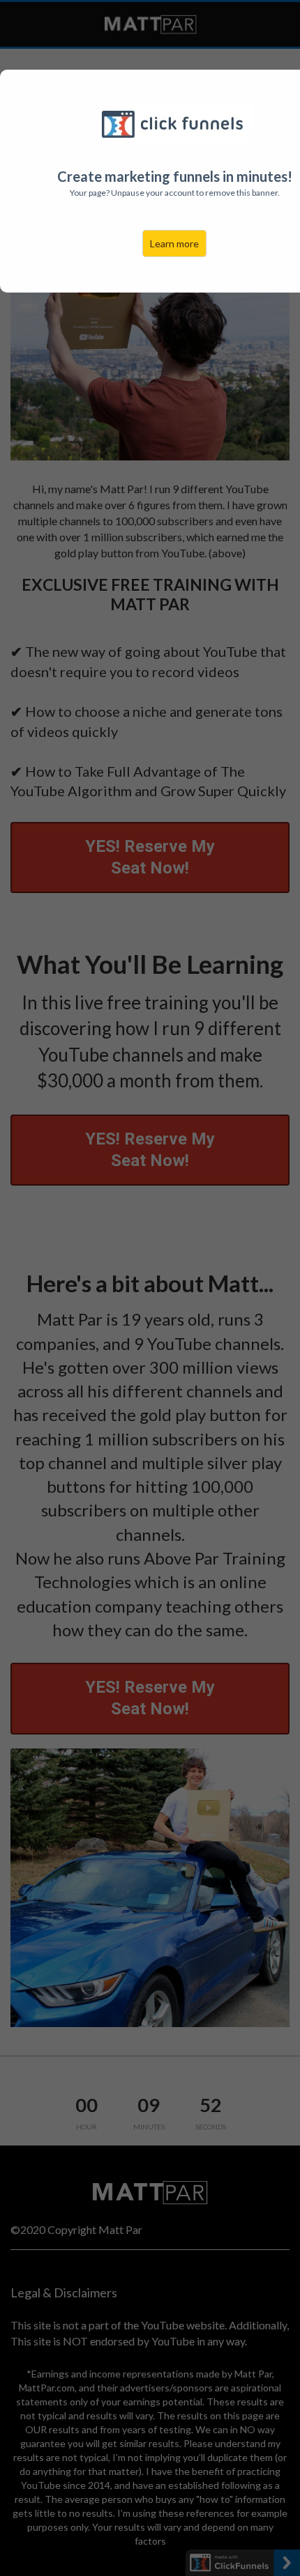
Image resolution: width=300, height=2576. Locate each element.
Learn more (174, 243)
